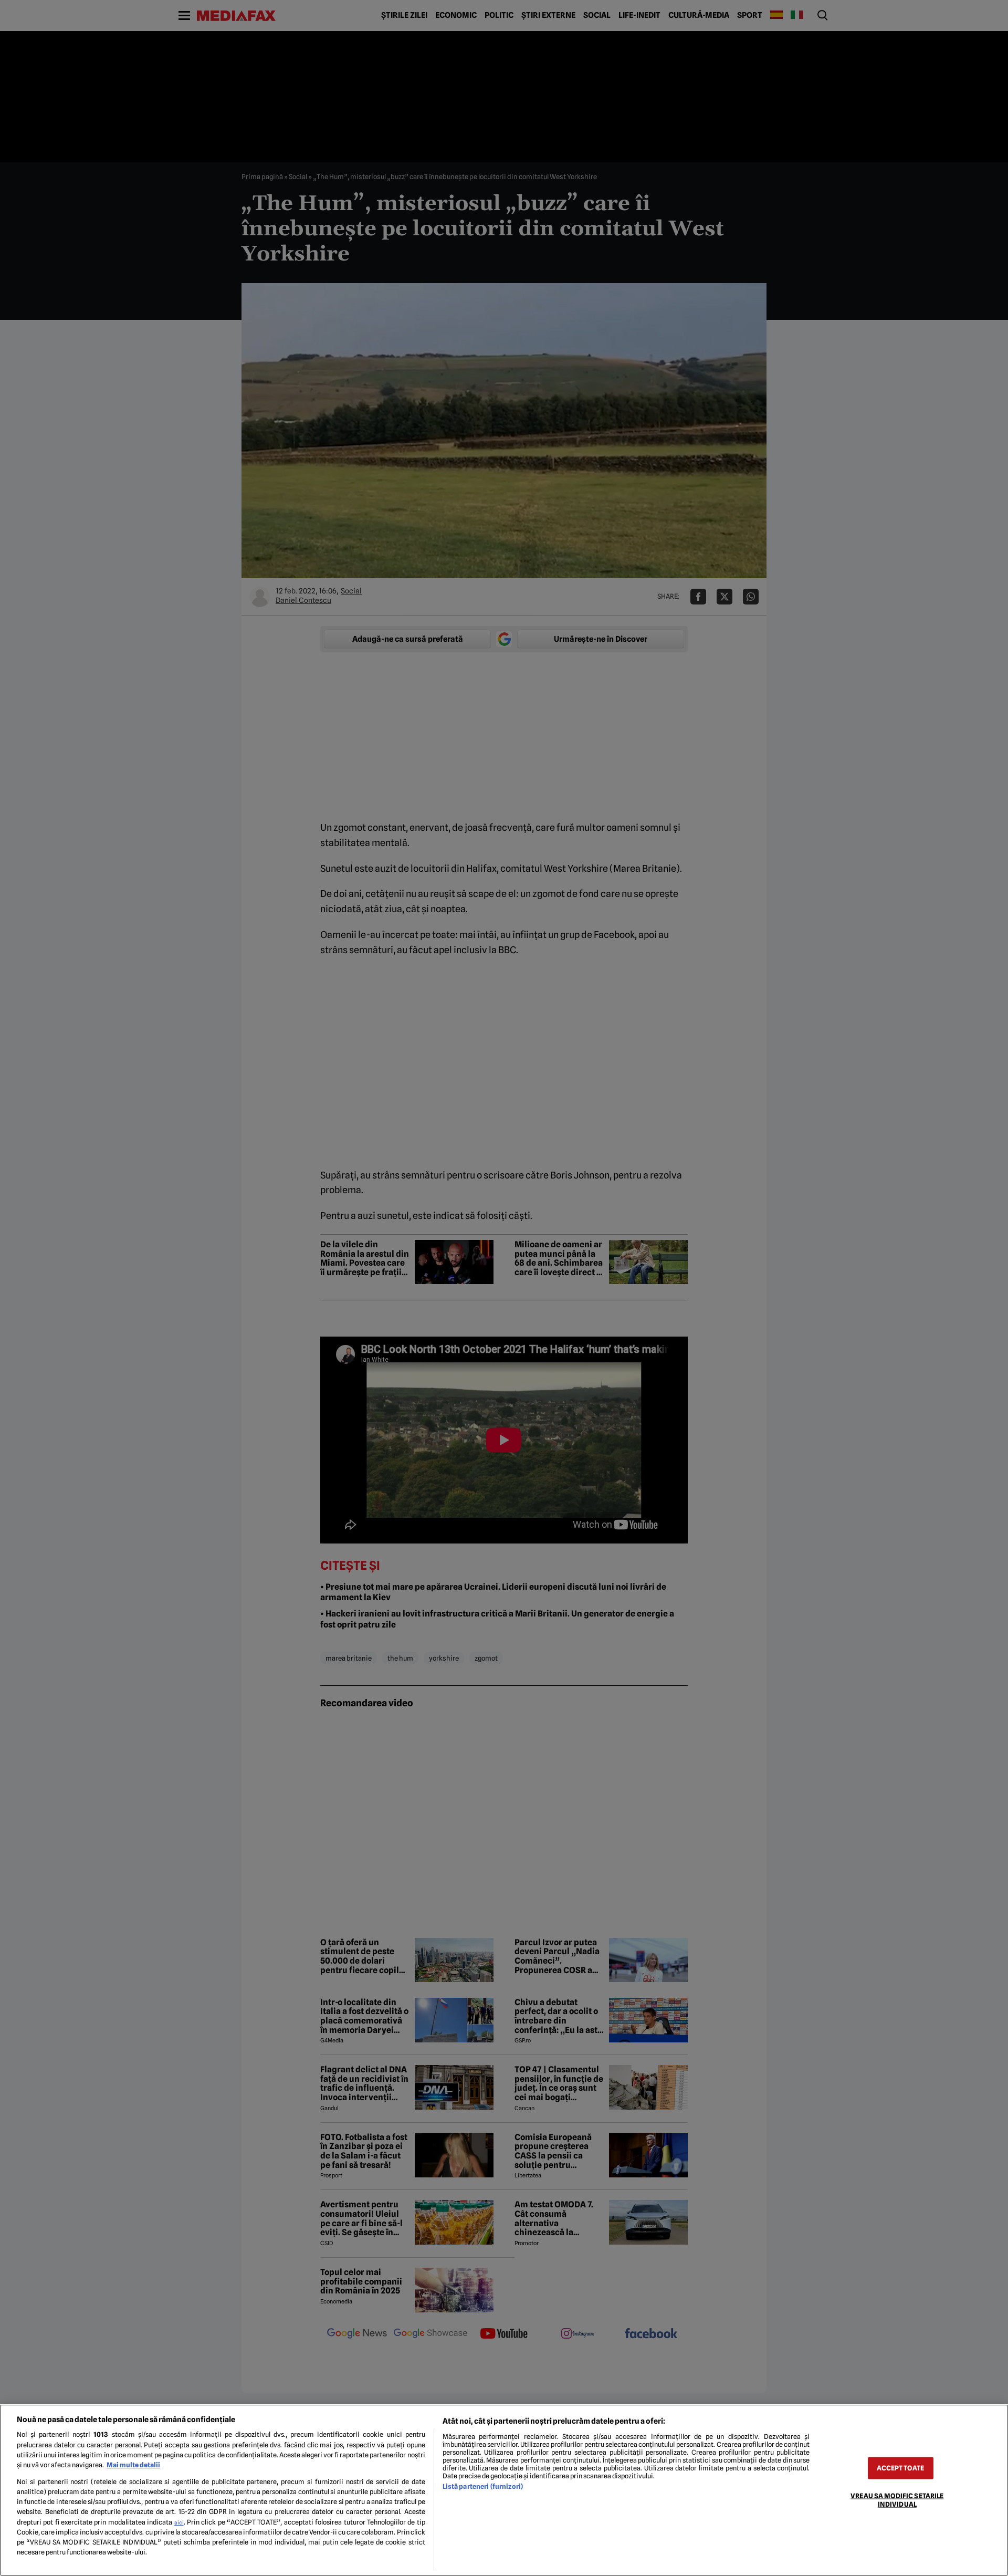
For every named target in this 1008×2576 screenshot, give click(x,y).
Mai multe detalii (133, 2465)
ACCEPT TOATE (900, 2468)
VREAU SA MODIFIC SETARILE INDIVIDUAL (897, 2500)
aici (179, 2522)
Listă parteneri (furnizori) (483, 2486)
